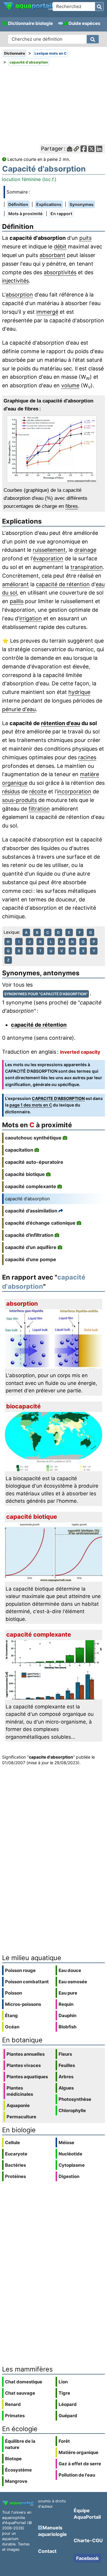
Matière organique (78, 2452)
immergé (47, 312)
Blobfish (67, 2027)
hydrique (79, 692)
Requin (66, 2004)
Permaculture (21, 2117)
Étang (11, 2015)
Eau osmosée (73, 1982)
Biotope (13, 2459)
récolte (38, 791)
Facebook (87, 2558)
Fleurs (65, 2054)
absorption (19, 295)
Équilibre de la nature (20, 2444)
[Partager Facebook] (84, 149)
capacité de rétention (63, 584)
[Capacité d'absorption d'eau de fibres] (53, 449)
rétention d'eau (61, 723)
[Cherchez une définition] (93, 39)
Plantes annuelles (26, 2054)
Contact (47, 2551)
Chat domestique (24, 2382)
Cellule (12, 2143)
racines (87, 757)
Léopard (68, 2404)
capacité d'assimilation (31, 1211)
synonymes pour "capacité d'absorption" (46, 994)
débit (60, 246)
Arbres (66, 2077)
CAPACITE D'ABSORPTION (58, 1098)
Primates (15, 2416)
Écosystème (18, 2470)
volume (70, 385)
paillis (17, 601)
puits (85, 238)
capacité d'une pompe (31, 1259)
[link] (28, 6)
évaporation (48, 558)
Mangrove (16, 2481)
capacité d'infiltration (29, 1235)
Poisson (14, 1993)
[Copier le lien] (76, 149)
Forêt (64, 2441)
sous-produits (19, 800)
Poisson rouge (20, 1970)
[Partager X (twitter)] (91, 149)
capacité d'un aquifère (31, 1247)
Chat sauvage (20, 2393)
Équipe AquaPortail (87, 2514)
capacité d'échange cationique (40, 1223)
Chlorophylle (72, 2110)
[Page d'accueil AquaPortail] (28, 9)
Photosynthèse (75, 2099)
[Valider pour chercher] (99, 7)
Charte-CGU (88, 2540)
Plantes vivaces (24, 2065)
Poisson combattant (27, 1982)
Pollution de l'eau (77, 2475)
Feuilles (67, 2065)
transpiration (87, 567)
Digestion (69, 2176)
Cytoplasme (72, 2165)
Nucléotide (70, 2154)
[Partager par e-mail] (70, 149)
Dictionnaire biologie (30, 23)
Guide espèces (84, 23)
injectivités (15, 281)
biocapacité (23, 1406)
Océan (12, 2027)
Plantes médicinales (20, 2091)
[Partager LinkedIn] (99, 149)
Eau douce (70, 1970)
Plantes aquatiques (27, 2077)
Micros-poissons (23, 2004)
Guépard (68, 2416)
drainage (85, 550)
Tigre (64, 2393)
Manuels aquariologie (52, 2531)
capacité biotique (25, 1174)
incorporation (74, 791)
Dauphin (67, 2015)
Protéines (15, 2176)
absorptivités (60, 272)
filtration (39, 809)
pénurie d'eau (19, 709)
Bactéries (15, 2165)
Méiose (66, 2143)
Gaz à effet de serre (80, 2464)
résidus (11, 791)
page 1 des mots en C (31, 1105)
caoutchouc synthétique (33, 1138)
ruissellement (49, 550)
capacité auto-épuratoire (34, 1162)
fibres (72, 506)
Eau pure (68, 1993)
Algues (66, 2088)
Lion (63, 2382)
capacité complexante (31, 1186)
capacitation (19, 1150)
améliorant (15, 584)
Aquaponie (18, 2105)
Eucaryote (16, 2154)
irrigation (31, 618)
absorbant (52, 255)
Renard (13, 2404)
